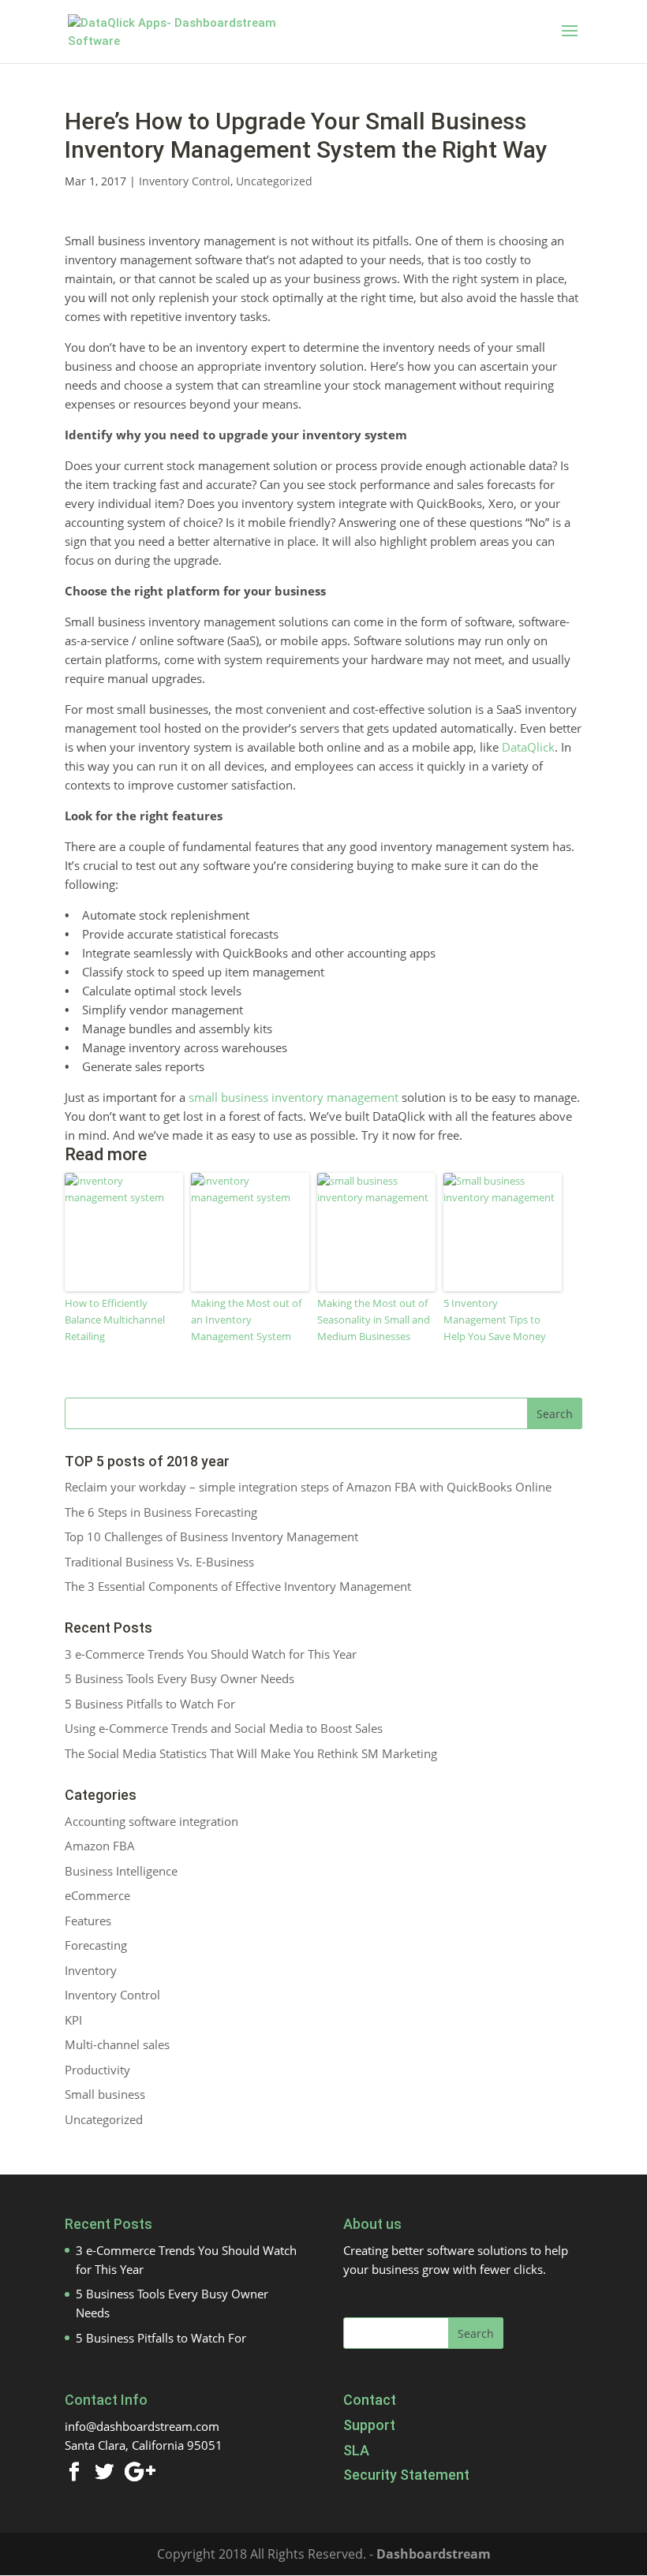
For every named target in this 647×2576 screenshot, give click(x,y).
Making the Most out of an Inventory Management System (246, 1320)
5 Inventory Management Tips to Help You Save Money (495, 1320)
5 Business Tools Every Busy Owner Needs (180, 1678)
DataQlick (528, 747)
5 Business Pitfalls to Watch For (150, 1704)
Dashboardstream (434, 2554)
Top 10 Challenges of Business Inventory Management (211, 1536)
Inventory (91, 1970)
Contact (370, 2400)
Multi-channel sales (117, 2044)
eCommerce (97, 1895)
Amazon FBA (100, 1846)
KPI (73, 2020)
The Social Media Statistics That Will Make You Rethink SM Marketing (251, 1753)
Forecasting (96, 1945)
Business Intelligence (121, 1871)
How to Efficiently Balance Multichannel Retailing (115, 1320)
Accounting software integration (151, 1821)
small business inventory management (294, 1097)
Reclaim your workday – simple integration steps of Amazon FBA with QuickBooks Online (308, 1487)
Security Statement (406, 2475)
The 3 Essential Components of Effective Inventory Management (238, 1586)
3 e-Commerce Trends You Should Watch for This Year (211, 1654)
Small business (105, 2094)
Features (88, 1921)
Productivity (97, 2070)
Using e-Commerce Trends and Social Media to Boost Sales (224, 1728)
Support (369, 2425)
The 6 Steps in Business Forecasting (161, 1512)
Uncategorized (274, 181)
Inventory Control (185, 181)
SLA (356, 2450)
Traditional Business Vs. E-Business (159, 1562)
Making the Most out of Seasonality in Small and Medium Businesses (374, 1320)
